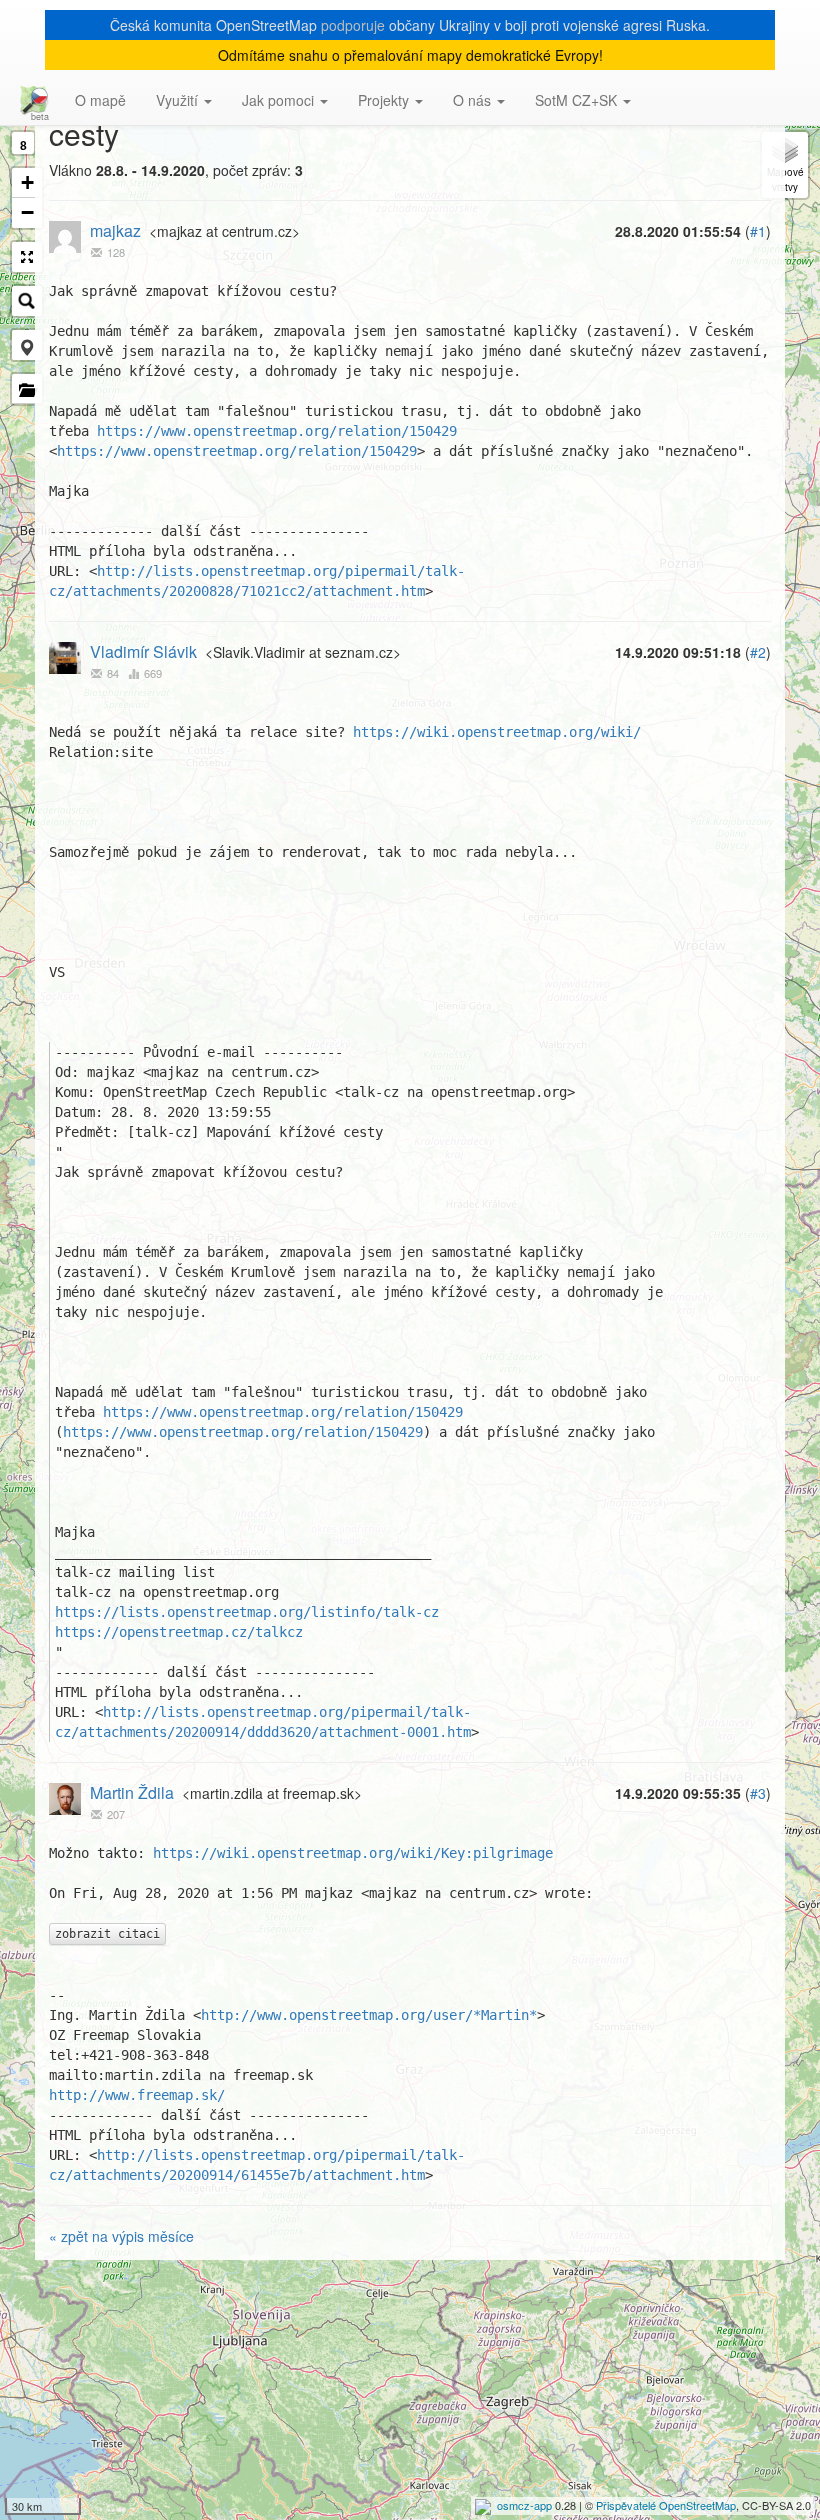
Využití (179, 100)
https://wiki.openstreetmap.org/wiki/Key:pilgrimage (353, 1853)
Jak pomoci (280, 100)
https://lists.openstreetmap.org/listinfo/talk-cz (247, 1612)
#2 (758, 652)
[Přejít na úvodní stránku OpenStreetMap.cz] (30, 100)
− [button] (27, 212)
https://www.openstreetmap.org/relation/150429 (277, 431)
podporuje (353, 25)
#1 (758, 231)
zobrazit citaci (107, 1934)
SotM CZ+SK (578, 100)
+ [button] (27, 182)
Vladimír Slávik (143, 651)
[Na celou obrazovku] (27, 257)
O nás (474, 100)
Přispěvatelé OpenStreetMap (666, 2505)
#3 (758, 1793)
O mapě (100, 100)
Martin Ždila (132, 1792)
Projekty (385, 100)
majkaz (115, 230)
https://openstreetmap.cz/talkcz (179, 1632)
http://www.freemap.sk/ (137, 2095)
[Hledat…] (27, 301)
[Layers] (785, 165)
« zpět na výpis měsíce (121, 2236)
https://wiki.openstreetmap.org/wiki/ (497, 732)
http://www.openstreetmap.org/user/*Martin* (369, 2015)
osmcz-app (524, 2505)
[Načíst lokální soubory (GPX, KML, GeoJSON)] (27, 389)
